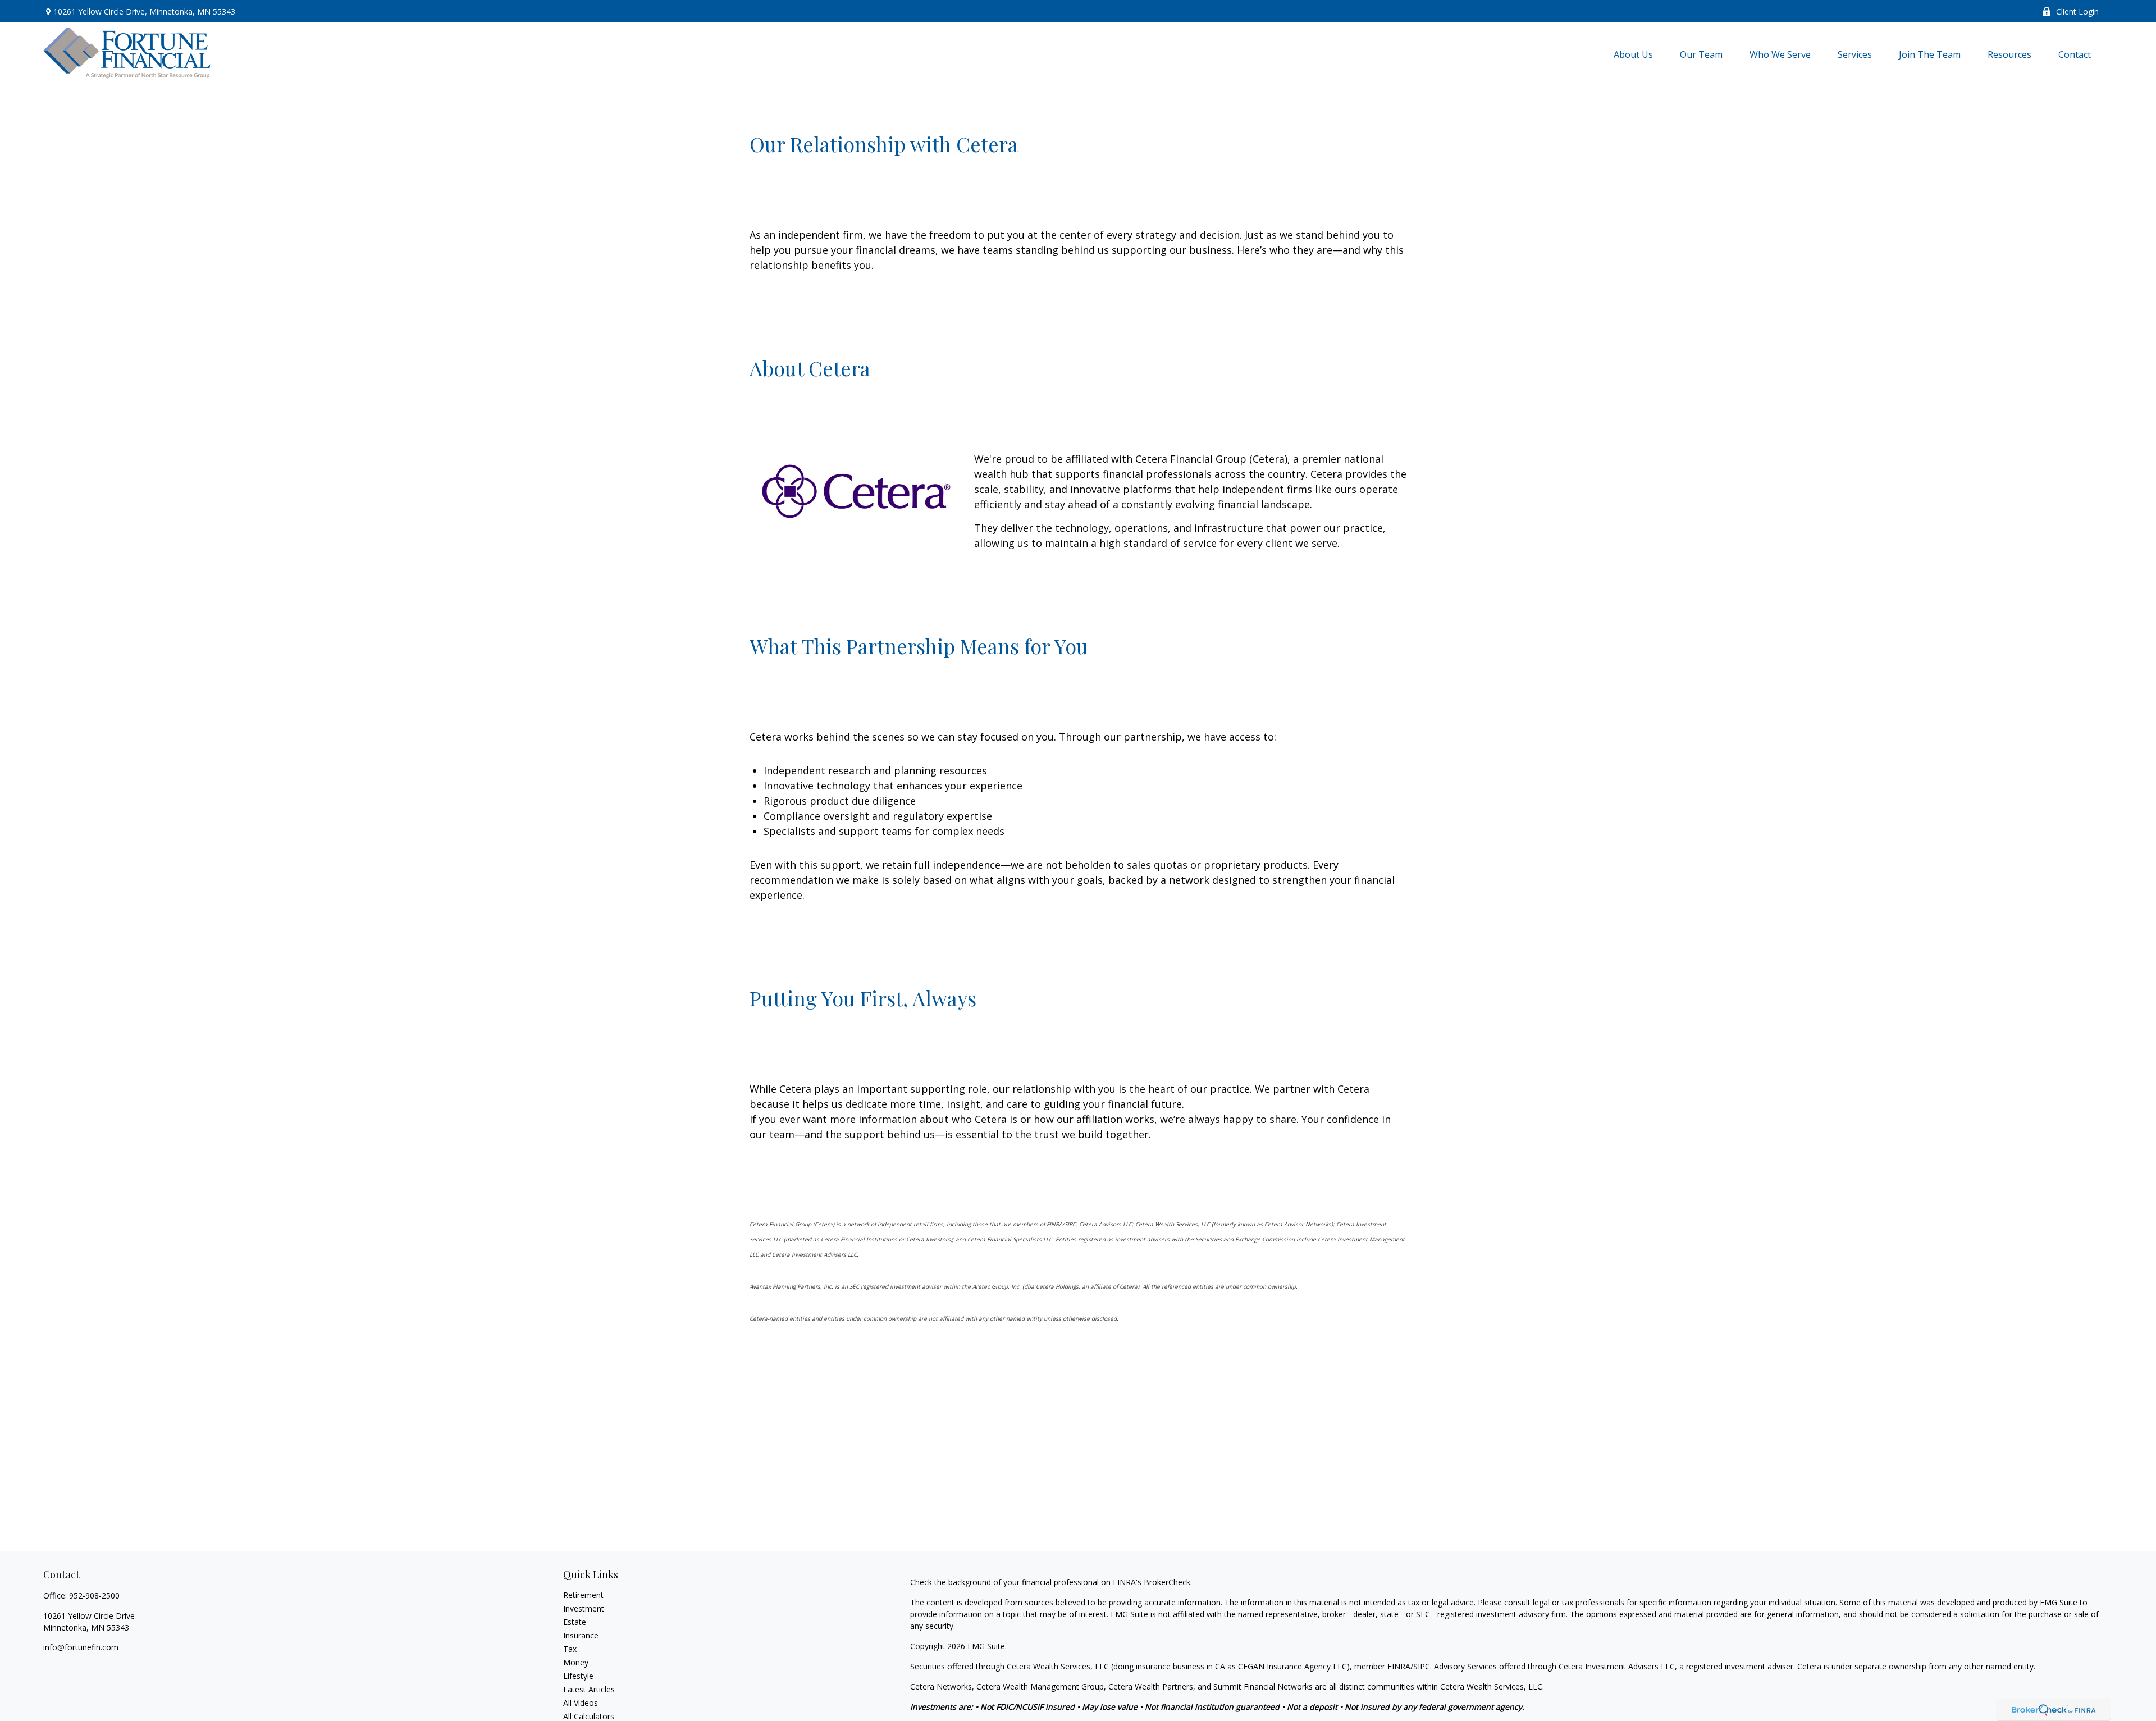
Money (576, 1662)
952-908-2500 (94, 1596)
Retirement (583, 1595)
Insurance (581, 1635)
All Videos (581, 1703)
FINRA (1399, 1666)
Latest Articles (589, 1689)
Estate (575, 1622)
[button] (1633, 54)
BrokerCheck (1167, 1582)
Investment (584, 1608)
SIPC (1422, 1666)
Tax (570, 1649)
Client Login (2077, 12)
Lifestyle (578, 1676)
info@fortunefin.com (81, 1647)
